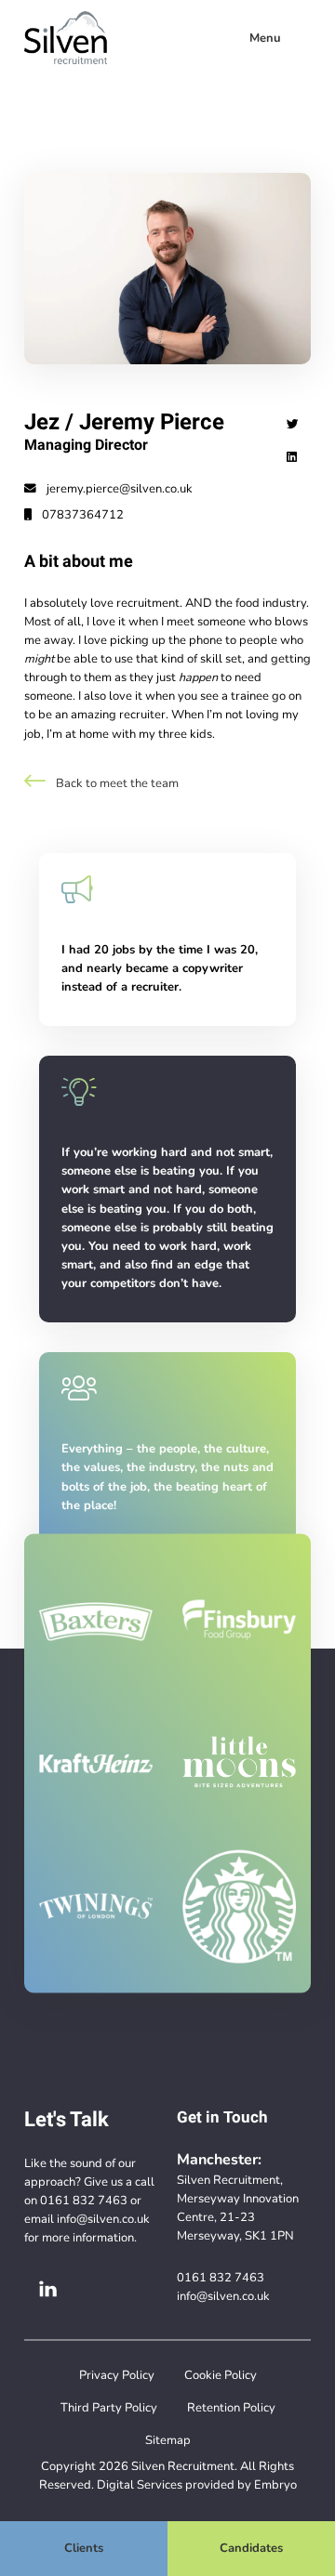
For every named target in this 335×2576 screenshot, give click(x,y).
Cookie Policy (221, 2375)
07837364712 (81, 515)
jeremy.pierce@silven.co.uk (118, 489)
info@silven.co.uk (103, 2219)
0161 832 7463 (84, 2200)
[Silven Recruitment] (66, 38)
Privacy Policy (117, 2375)
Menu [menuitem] (265, 38)
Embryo (275, 2484)
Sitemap (168, 2440)
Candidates (251, 2548)
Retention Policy (231, 2407)
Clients (84, 2548)
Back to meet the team (116, 783)
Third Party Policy (109, 2407)
